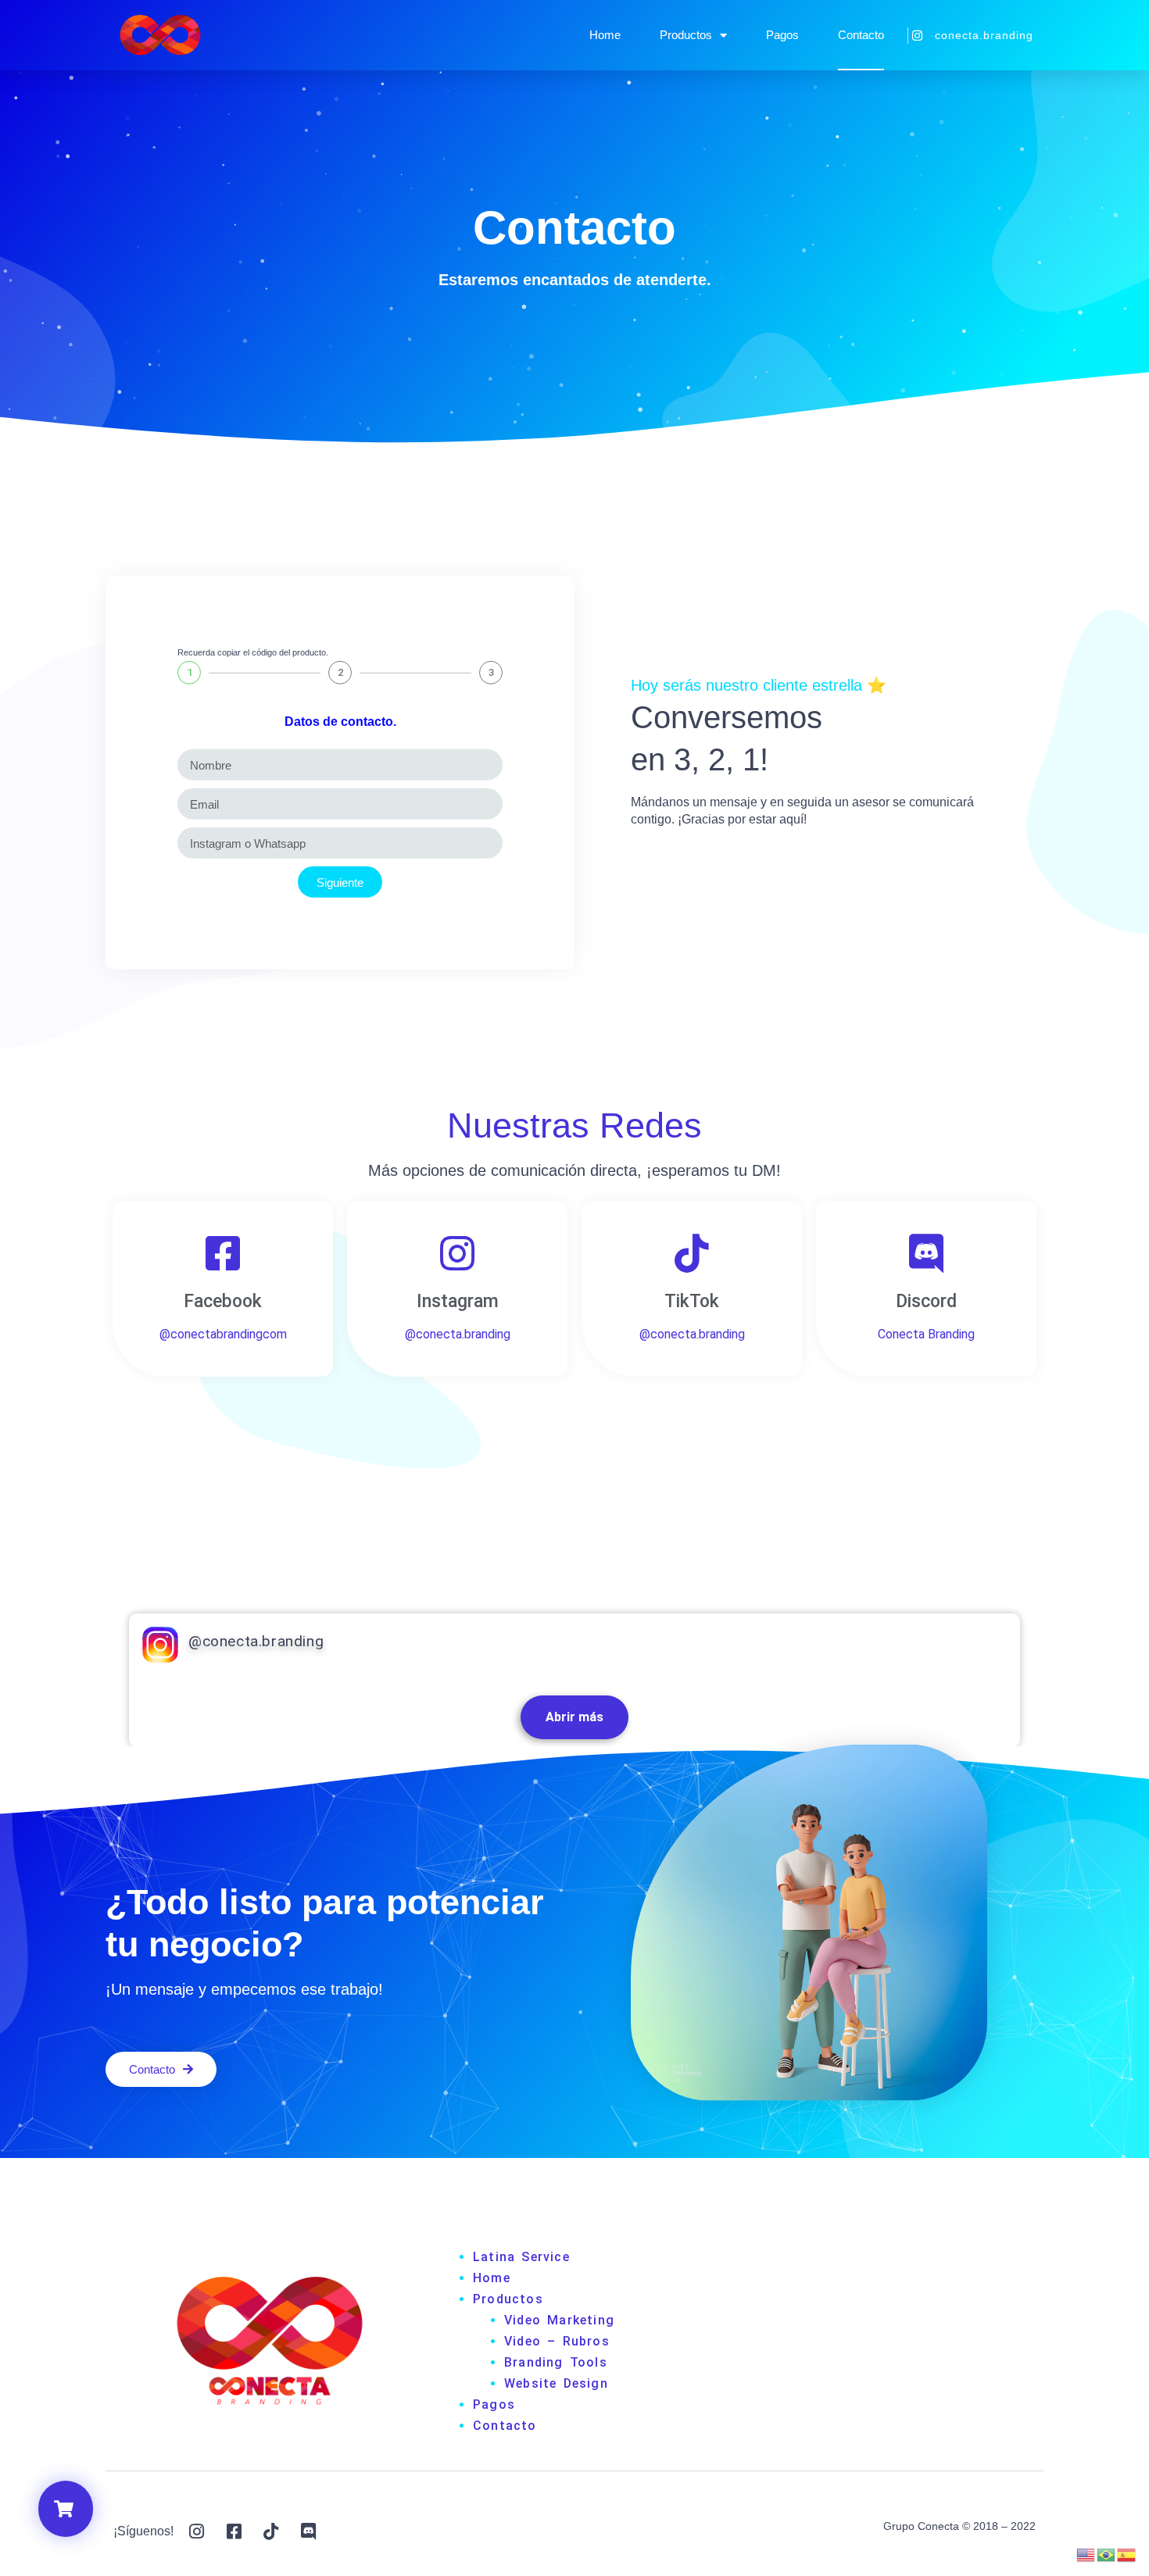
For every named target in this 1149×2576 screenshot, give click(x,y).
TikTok (692, 1301)
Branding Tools (556, 2362)
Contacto (861, 35)
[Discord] (926, 1253)
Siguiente (340, 882)
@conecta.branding (256, 1641)
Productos (686, 35)
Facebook (223, 1301)
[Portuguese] (1107, 2553)
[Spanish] (1127, 2553)
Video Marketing (559, 2320)
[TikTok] (692, 1253)
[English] (1086, 2553)
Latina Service (521, 2257)
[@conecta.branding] (160, 1645)
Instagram (458, 1301)
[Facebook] (223, 1253)
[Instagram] (457, 1253)
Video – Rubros (557, 2341)
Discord (926, 1301)
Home (605, 35)
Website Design (556, 2383)
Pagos (782, 35)
